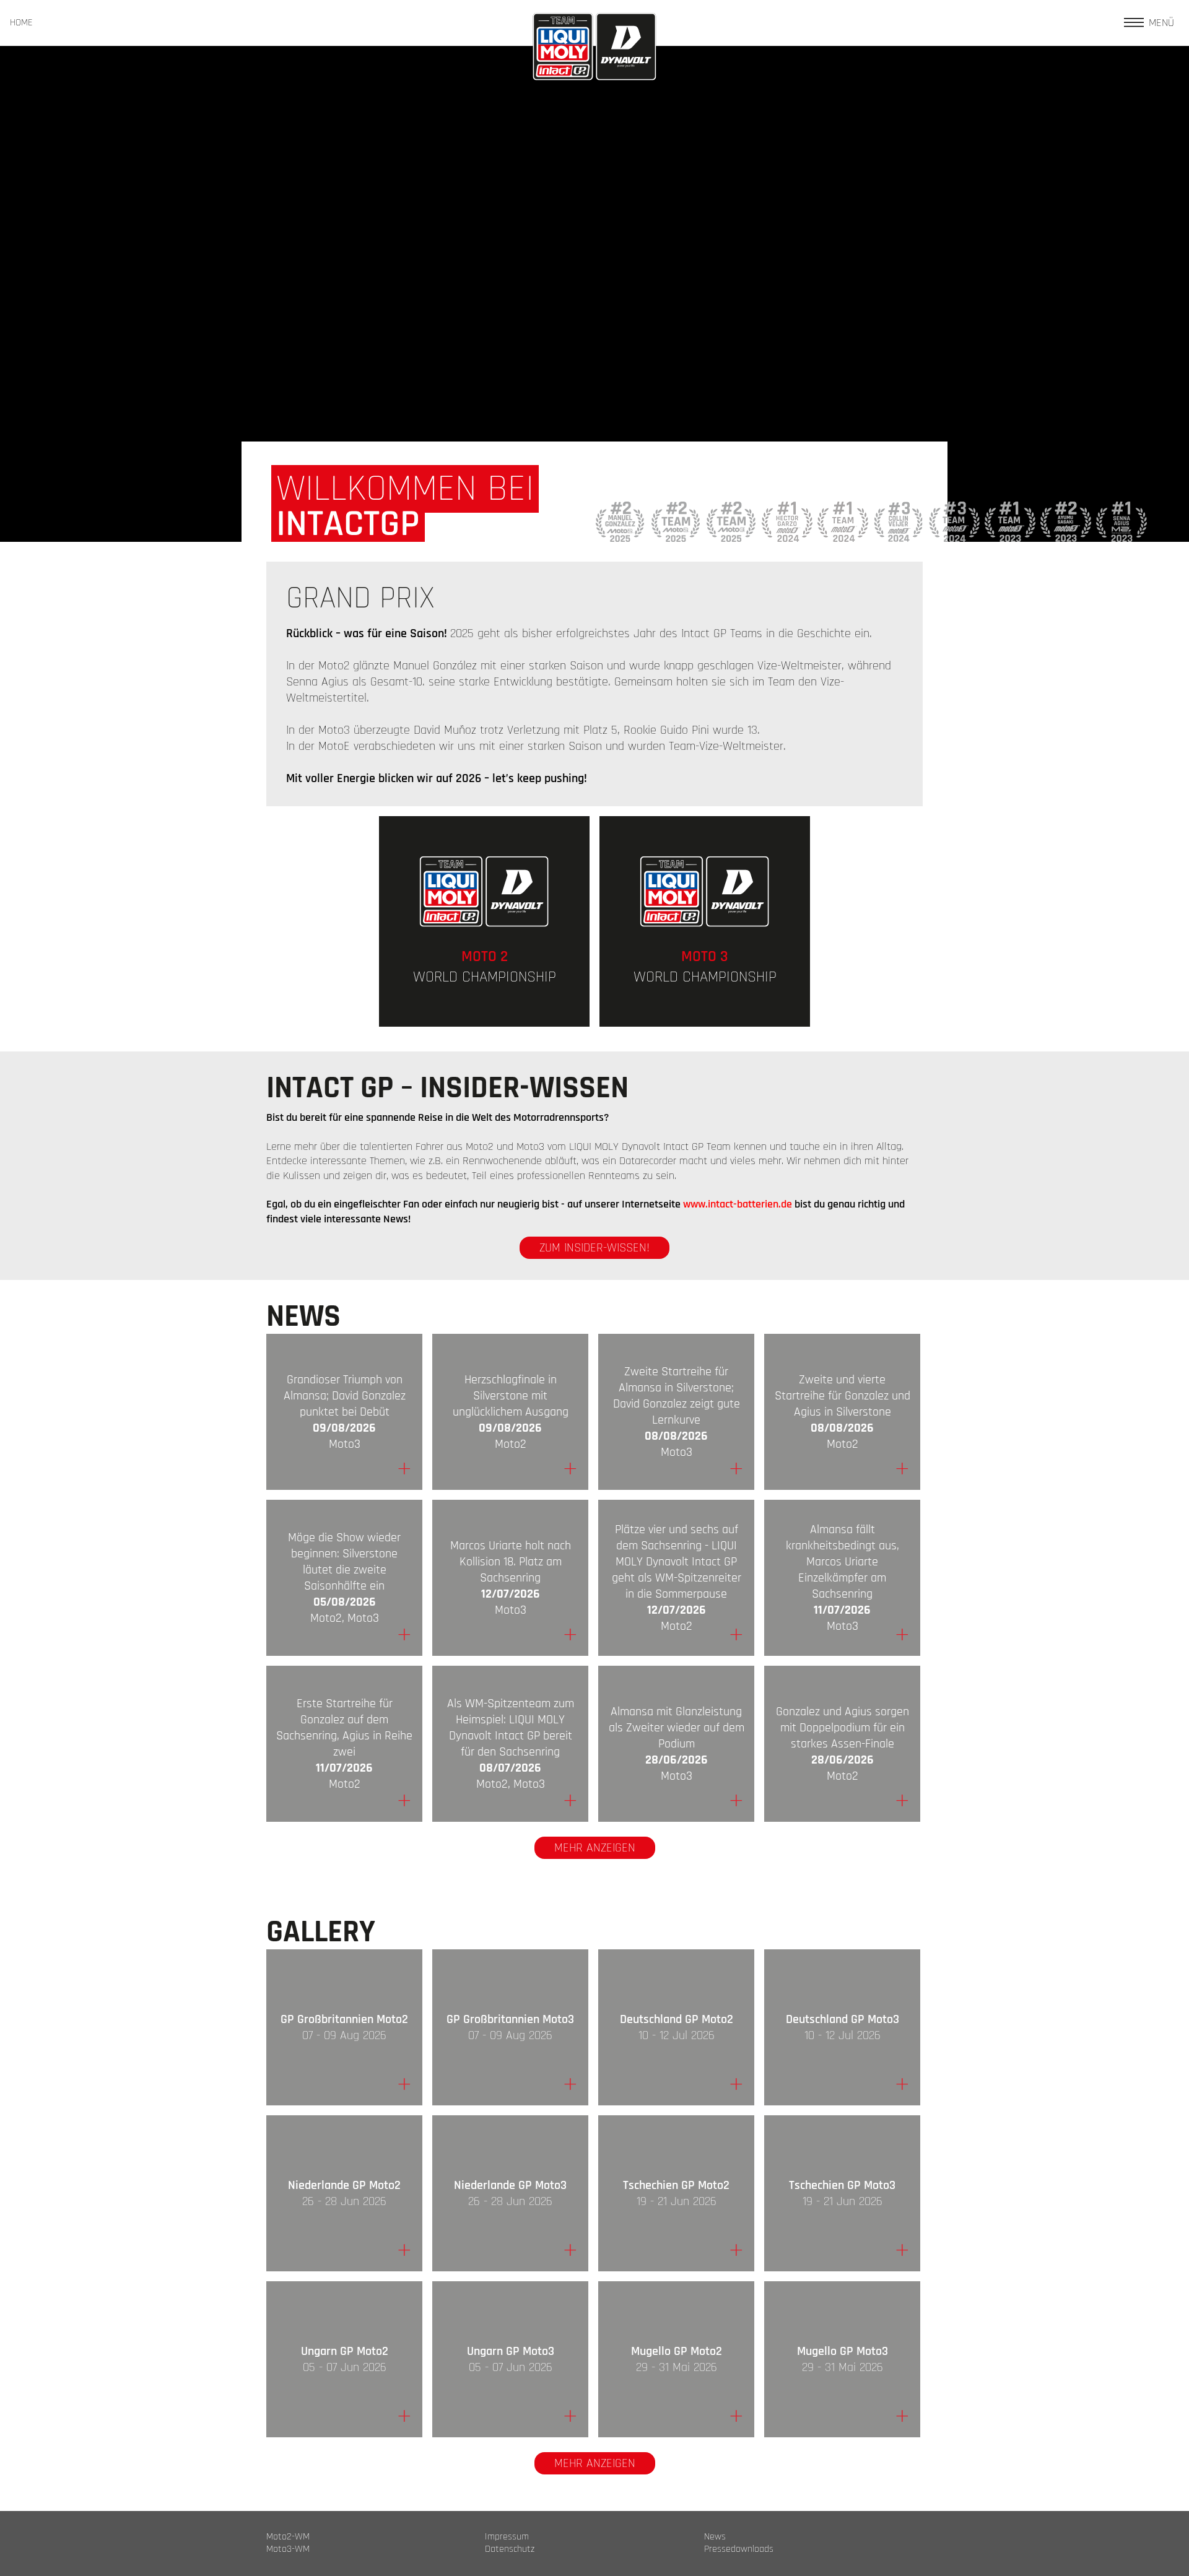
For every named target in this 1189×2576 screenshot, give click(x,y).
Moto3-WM (288, 2549)
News (715, 2537)
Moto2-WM (288, 2537)
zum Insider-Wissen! (594, 1248)
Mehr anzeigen (595, 1848)
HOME (21, 23)
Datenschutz (510, 2549)
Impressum (507, 2537)
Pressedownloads (739, 2549)
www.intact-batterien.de (738, 1204)
